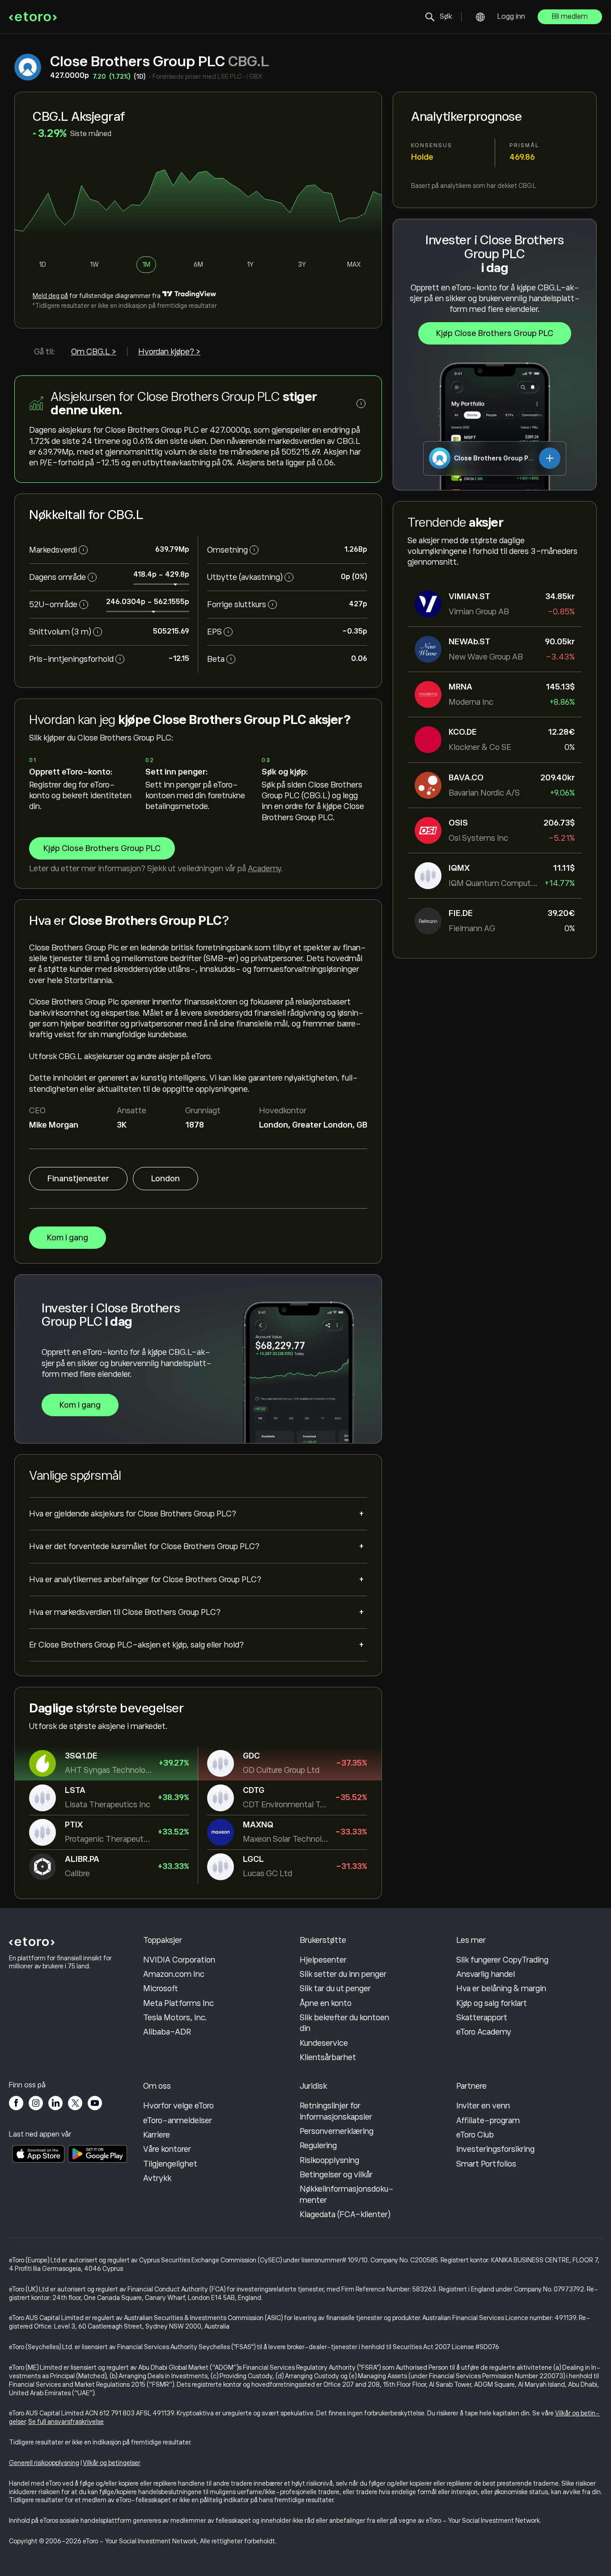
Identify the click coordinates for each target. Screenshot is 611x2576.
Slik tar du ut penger (335, 1988)
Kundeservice (324, 2043)
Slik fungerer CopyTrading (502, 1960)
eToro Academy (484, 2032)
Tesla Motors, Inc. (175, 2018)
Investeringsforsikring (495, 2149)
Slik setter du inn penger (343, 1974)
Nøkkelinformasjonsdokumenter (347, 2194)
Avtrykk (157, 2178)
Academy (264, 869)
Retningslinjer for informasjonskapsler (336, 2111)
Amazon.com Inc (174, 1974)
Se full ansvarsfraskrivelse (66, 2422)
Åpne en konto (326, 2003)
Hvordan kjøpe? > (169, 352)
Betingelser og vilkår (336, 2175)
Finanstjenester (78, 1179)
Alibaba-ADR (167, 2032)
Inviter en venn (483, 2106)
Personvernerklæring (337, 2131)
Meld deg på (50, 296)
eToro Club (475, 2135)
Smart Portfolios (486, 2164)
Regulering (318, 2146)
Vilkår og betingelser (112, 2463)
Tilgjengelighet (170, 2164)
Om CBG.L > (94, 352)
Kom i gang (68, 1238)
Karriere (157, 2135)
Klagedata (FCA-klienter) (345, 2214)
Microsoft (161, 1988)
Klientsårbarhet (328, 2057)
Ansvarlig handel (486, 1974)
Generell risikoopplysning (44, 2463)
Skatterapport (482, 2018)
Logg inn (511, 17)
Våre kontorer (167, 2149)
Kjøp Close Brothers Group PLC (495, 333)
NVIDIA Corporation (179, 1960)
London (165, 1179)
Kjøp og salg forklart (492, 2003)
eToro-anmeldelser (178, 2120)
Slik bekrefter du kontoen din (344, 2023)
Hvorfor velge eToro (178, 2106)
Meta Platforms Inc (178, 2003)
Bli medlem (570, 17)
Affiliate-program (488, 2120)
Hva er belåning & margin (501, 1988)
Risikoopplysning (329, 2160)
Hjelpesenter (323, 1960)
